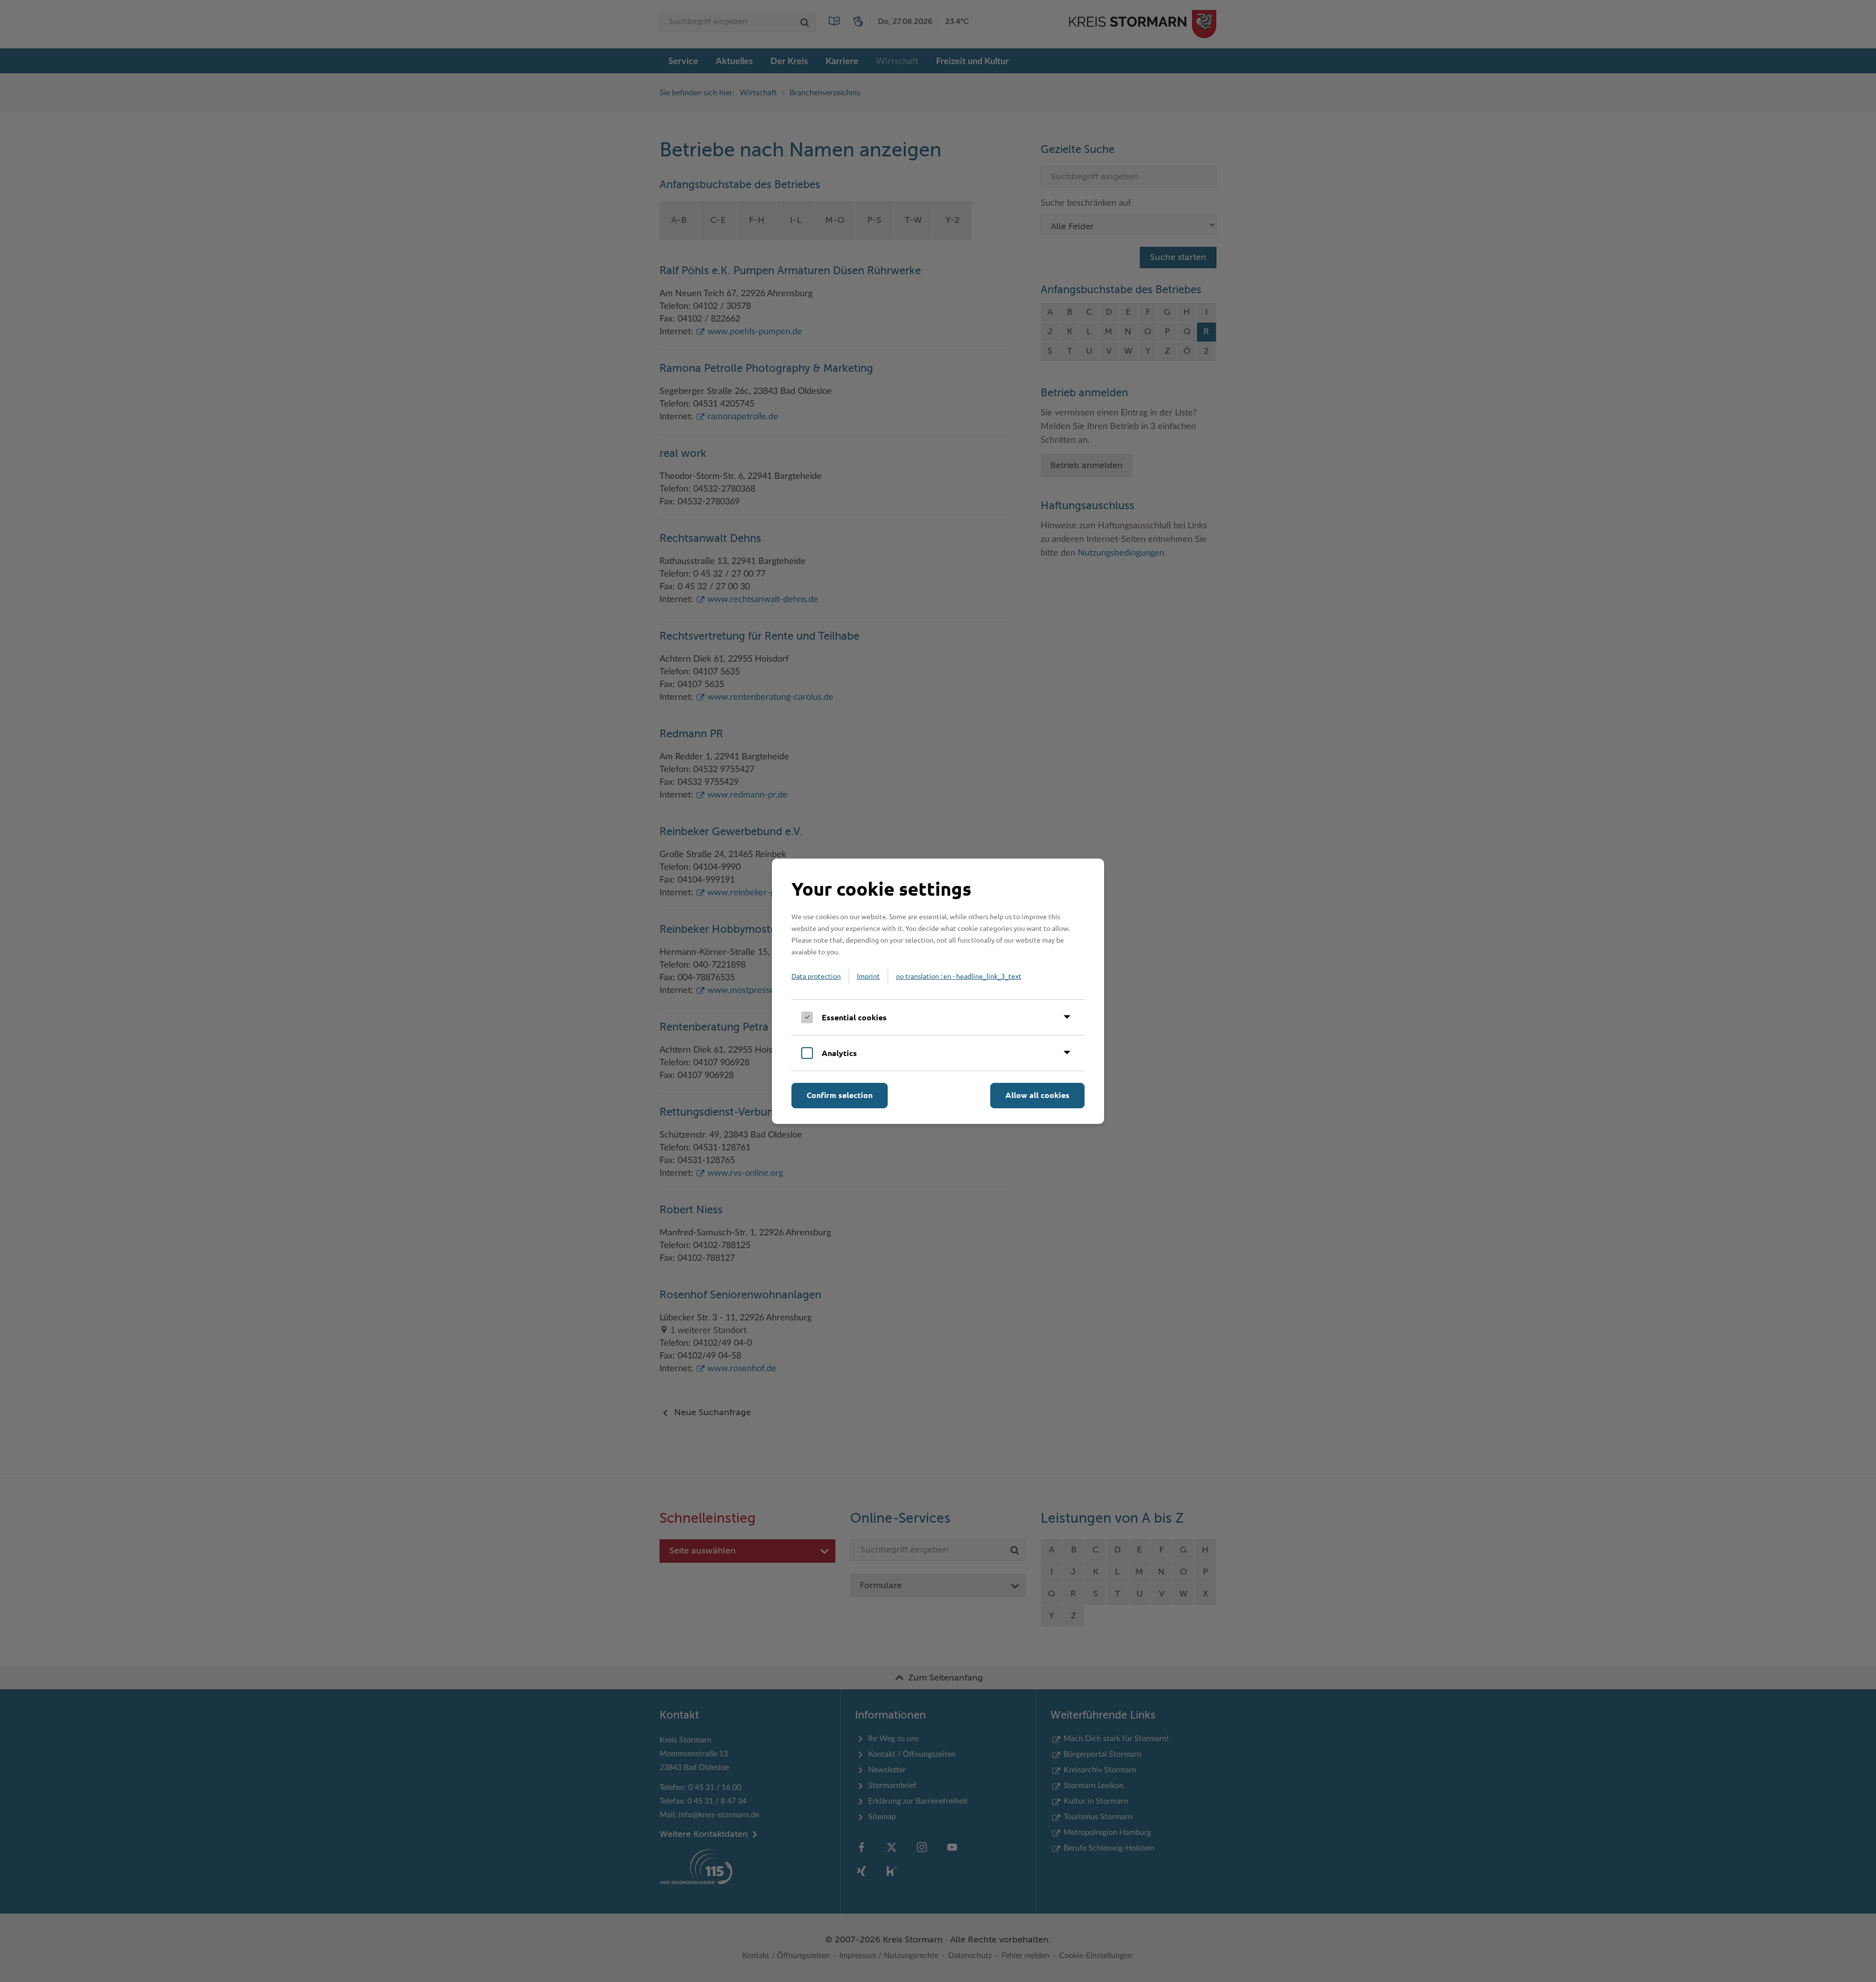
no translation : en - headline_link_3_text (959, 976)
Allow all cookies (1037, 1095)
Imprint (868, 976)
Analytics (839, 1053)
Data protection (816, 976)
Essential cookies (854, 1017)
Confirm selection (840, 1095)
